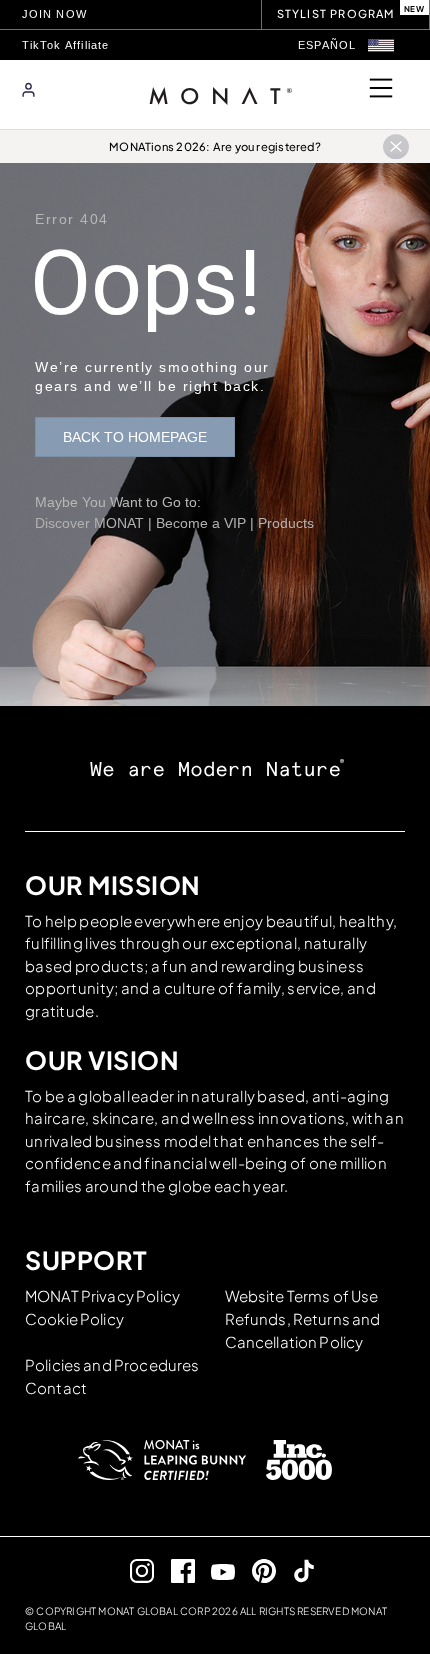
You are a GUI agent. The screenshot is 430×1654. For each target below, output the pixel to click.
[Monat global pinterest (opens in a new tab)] (255, 1570)
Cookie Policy (74, 1318)
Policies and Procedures (112, 1364)
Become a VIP (201, 523)
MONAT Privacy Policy (102, 1295)
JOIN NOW (55, 14)
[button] (381, 45)
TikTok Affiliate (66, 45)
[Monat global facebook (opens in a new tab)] (174, 1570)
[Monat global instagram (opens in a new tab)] (134, 1570)
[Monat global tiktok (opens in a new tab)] (296, 1570)
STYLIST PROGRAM (336, 13)
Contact (56, 1387)
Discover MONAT (89, 523)
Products (286, 523)
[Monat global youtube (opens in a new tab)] (215, 1570)
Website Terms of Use (302, 1295)
